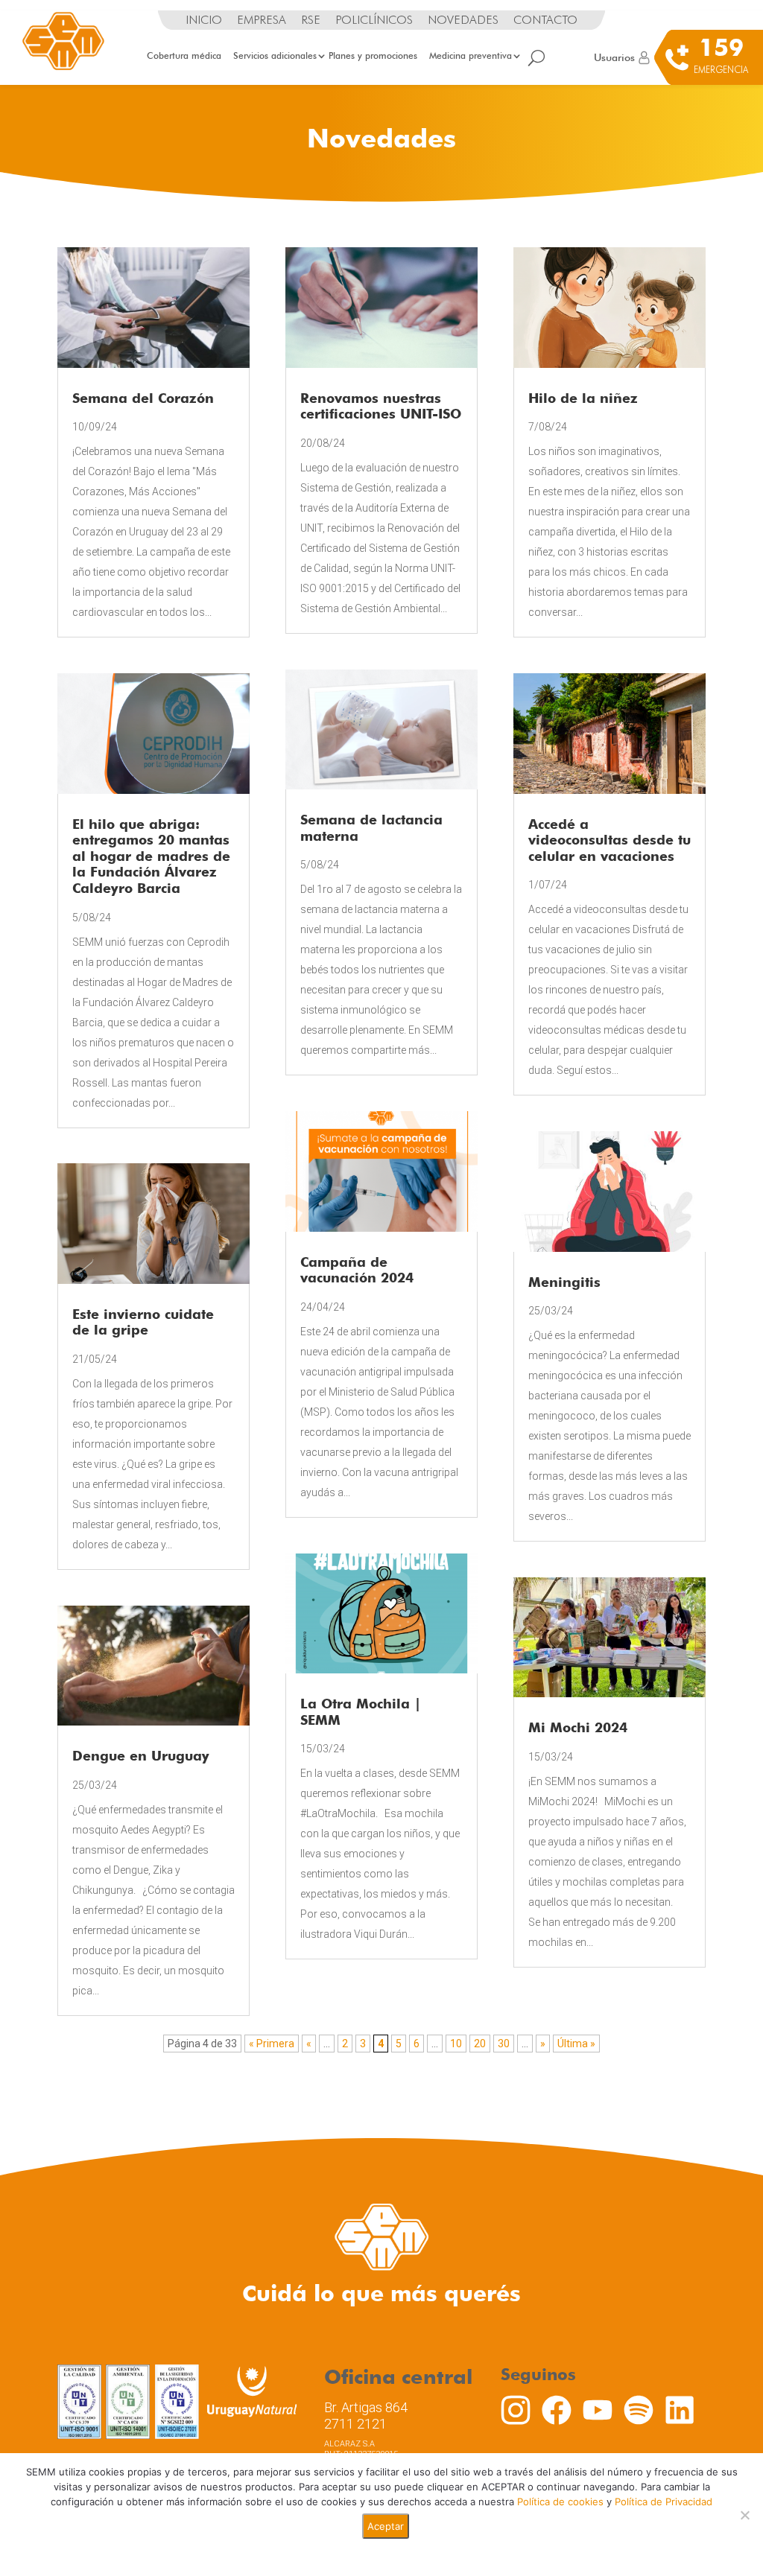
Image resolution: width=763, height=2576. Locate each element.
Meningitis (564, 1282)
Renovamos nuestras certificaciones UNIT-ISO (381, 406)
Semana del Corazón (143, 398)
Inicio (204, 20)
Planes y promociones (373, 55)
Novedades (463, 20)
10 (456, 2044)
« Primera (272, 2044)
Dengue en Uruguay (141, 1756)
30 (504, 2044)
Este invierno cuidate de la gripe (143, 1322)
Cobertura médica (184, 55)
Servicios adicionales (275, 55)
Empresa (262, 20)
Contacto (545, 20)
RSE (311, 20)
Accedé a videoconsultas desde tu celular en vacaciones (610, 840)
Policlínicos (374, 20)
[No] (744, 2515)
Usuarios (614, 57)
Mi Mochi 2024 (578, 1727)
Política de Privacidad (664, 2502)
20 (480, 2044)
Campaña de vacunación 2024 (357, 1270)
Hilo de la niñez (583, 398)
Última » (576, 2044)
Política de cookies (560, 2502)
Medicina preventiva (471, 55)
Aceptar (386, 2526)
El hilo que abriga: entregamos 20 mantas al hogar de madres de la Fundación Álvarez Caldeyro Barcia (151, 856)
